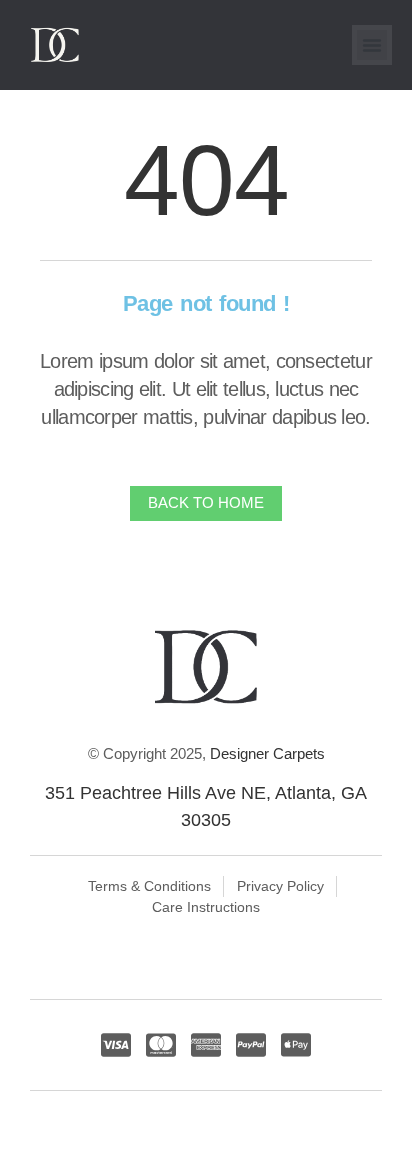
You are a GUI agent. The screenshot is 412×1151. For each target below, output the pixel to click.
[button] (372, 45)
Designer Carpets (267, 753)
